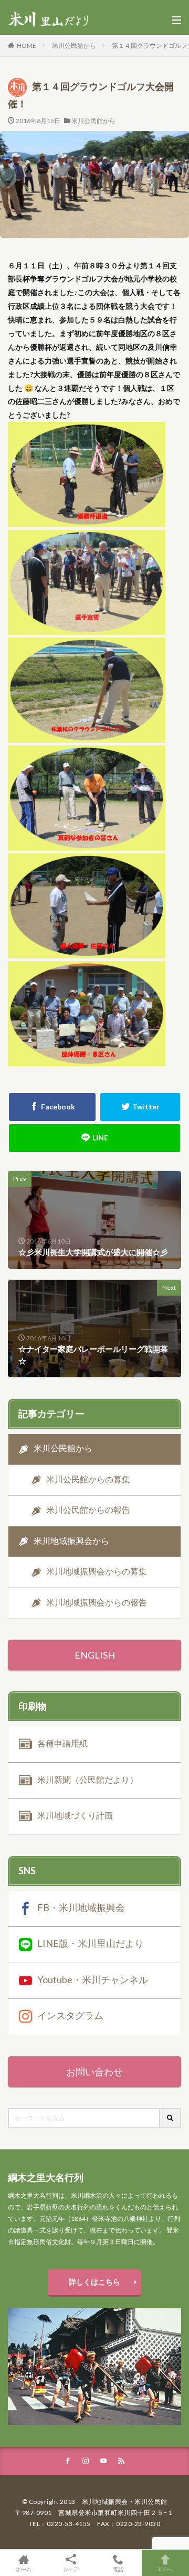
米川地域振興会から (71, 1540)
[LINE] (94, 1138)
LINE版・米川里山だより (91, 1943)
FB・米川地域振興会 (81, 1907)
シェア (71, 2569)
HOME (27, 46)
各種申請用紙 (62, 1743)
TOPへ (165, 2569)
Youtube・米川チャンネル (93, 1979)
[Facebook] (52, 1107)
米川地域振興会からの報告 (97, 1602)
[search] (171, 2118)
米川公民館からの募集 (88, 1479)
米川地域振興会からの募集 (97, 1571)
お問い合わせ (94, 2072)
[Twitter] (140, 1107)
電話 (118, 2569)
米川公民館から (74, 46)
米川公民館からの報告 (88, 1509)
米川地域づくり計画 (75, 1815)
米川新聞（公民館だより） (88, 1779)
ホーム (24, 2569)
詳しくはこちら (94, 2282)
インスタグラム (70, 2015)
